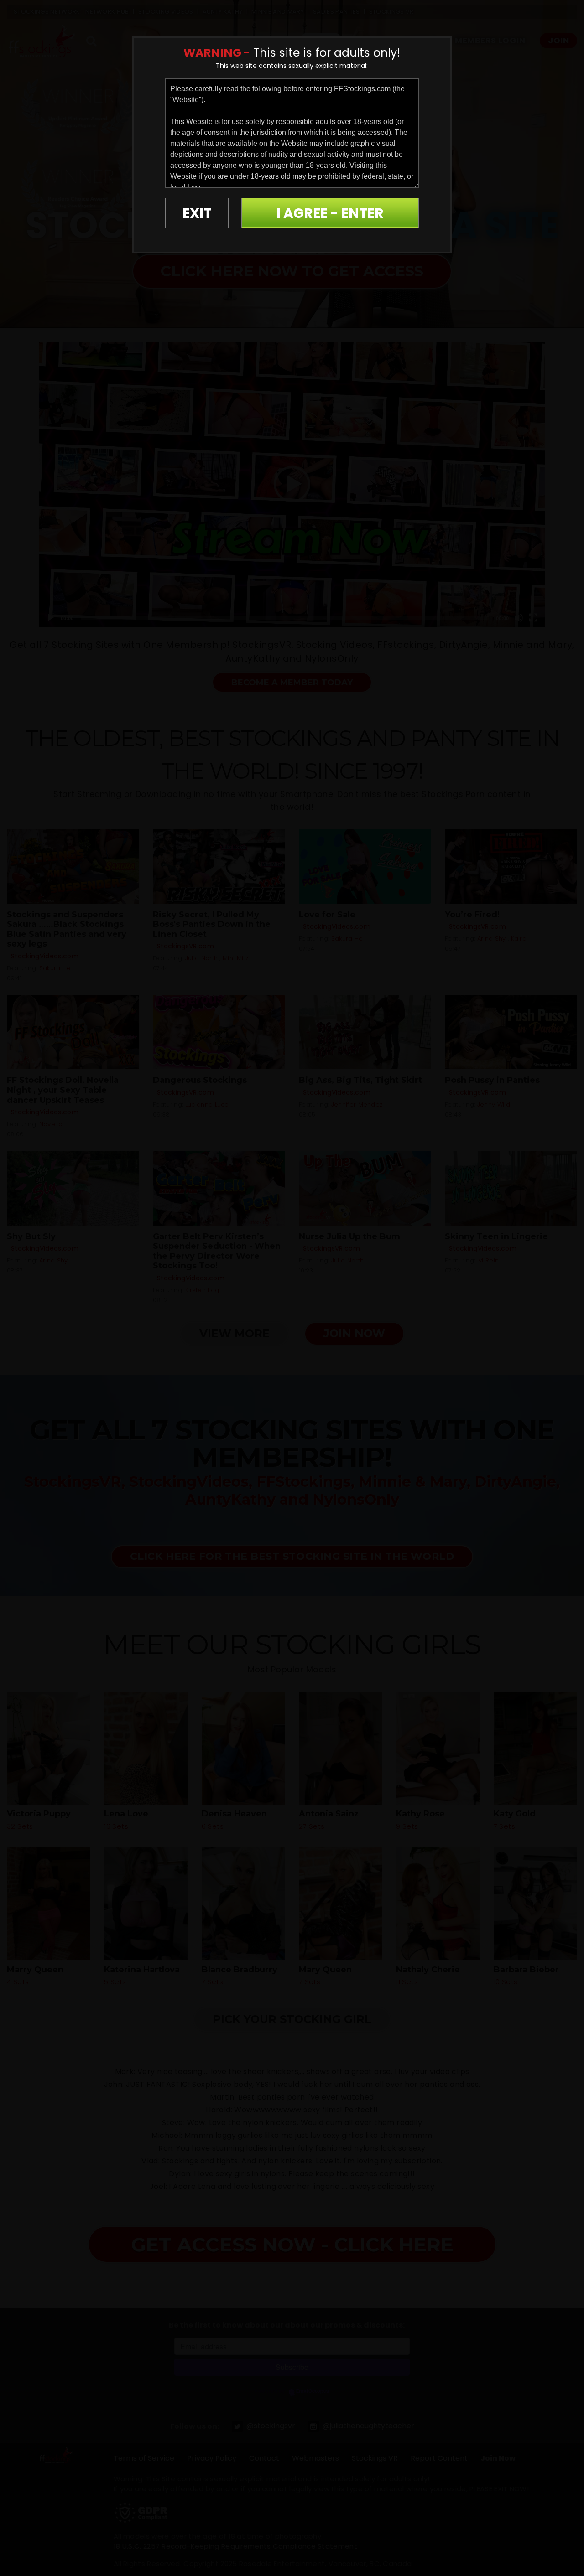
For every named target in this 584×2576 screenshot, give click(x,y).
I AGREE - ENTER (330, 213)
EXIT (197, 213)
